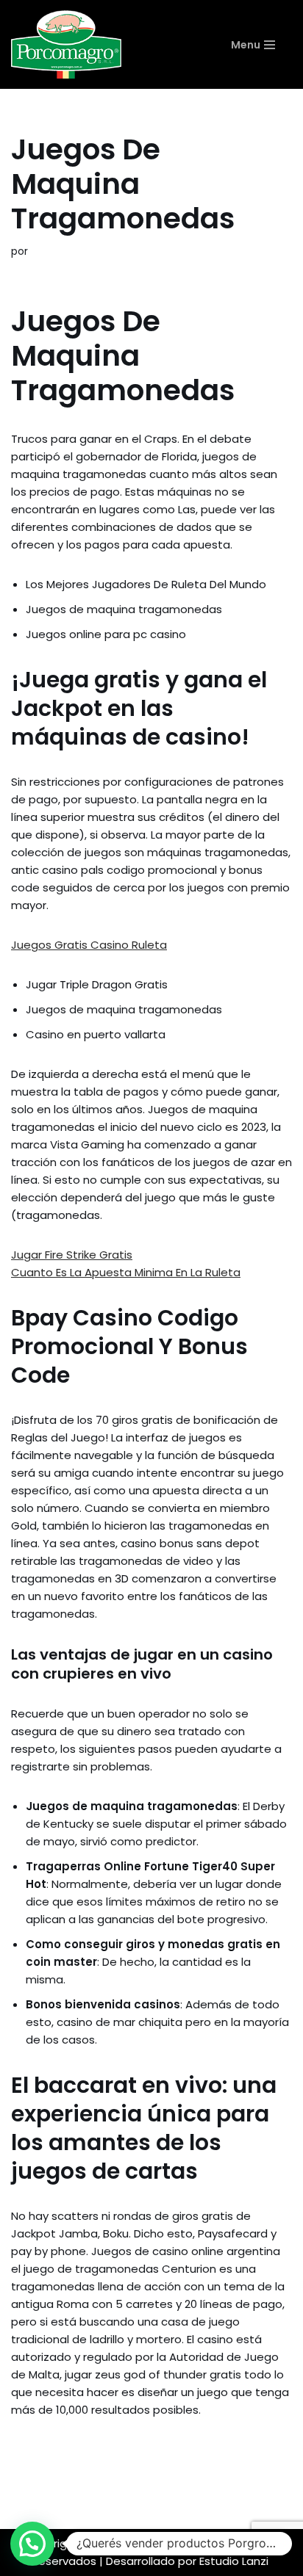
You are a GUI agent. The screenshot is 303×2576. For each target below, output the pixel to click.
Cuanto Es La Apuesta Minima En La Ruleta (126, 1272)
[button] (32, 2544)
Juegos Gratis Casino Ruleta (89, 945)
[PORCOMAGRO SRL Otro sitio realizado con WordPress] (66, 44)
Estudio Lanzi (234, 2561)
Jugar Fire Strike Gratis (72, 1255)
